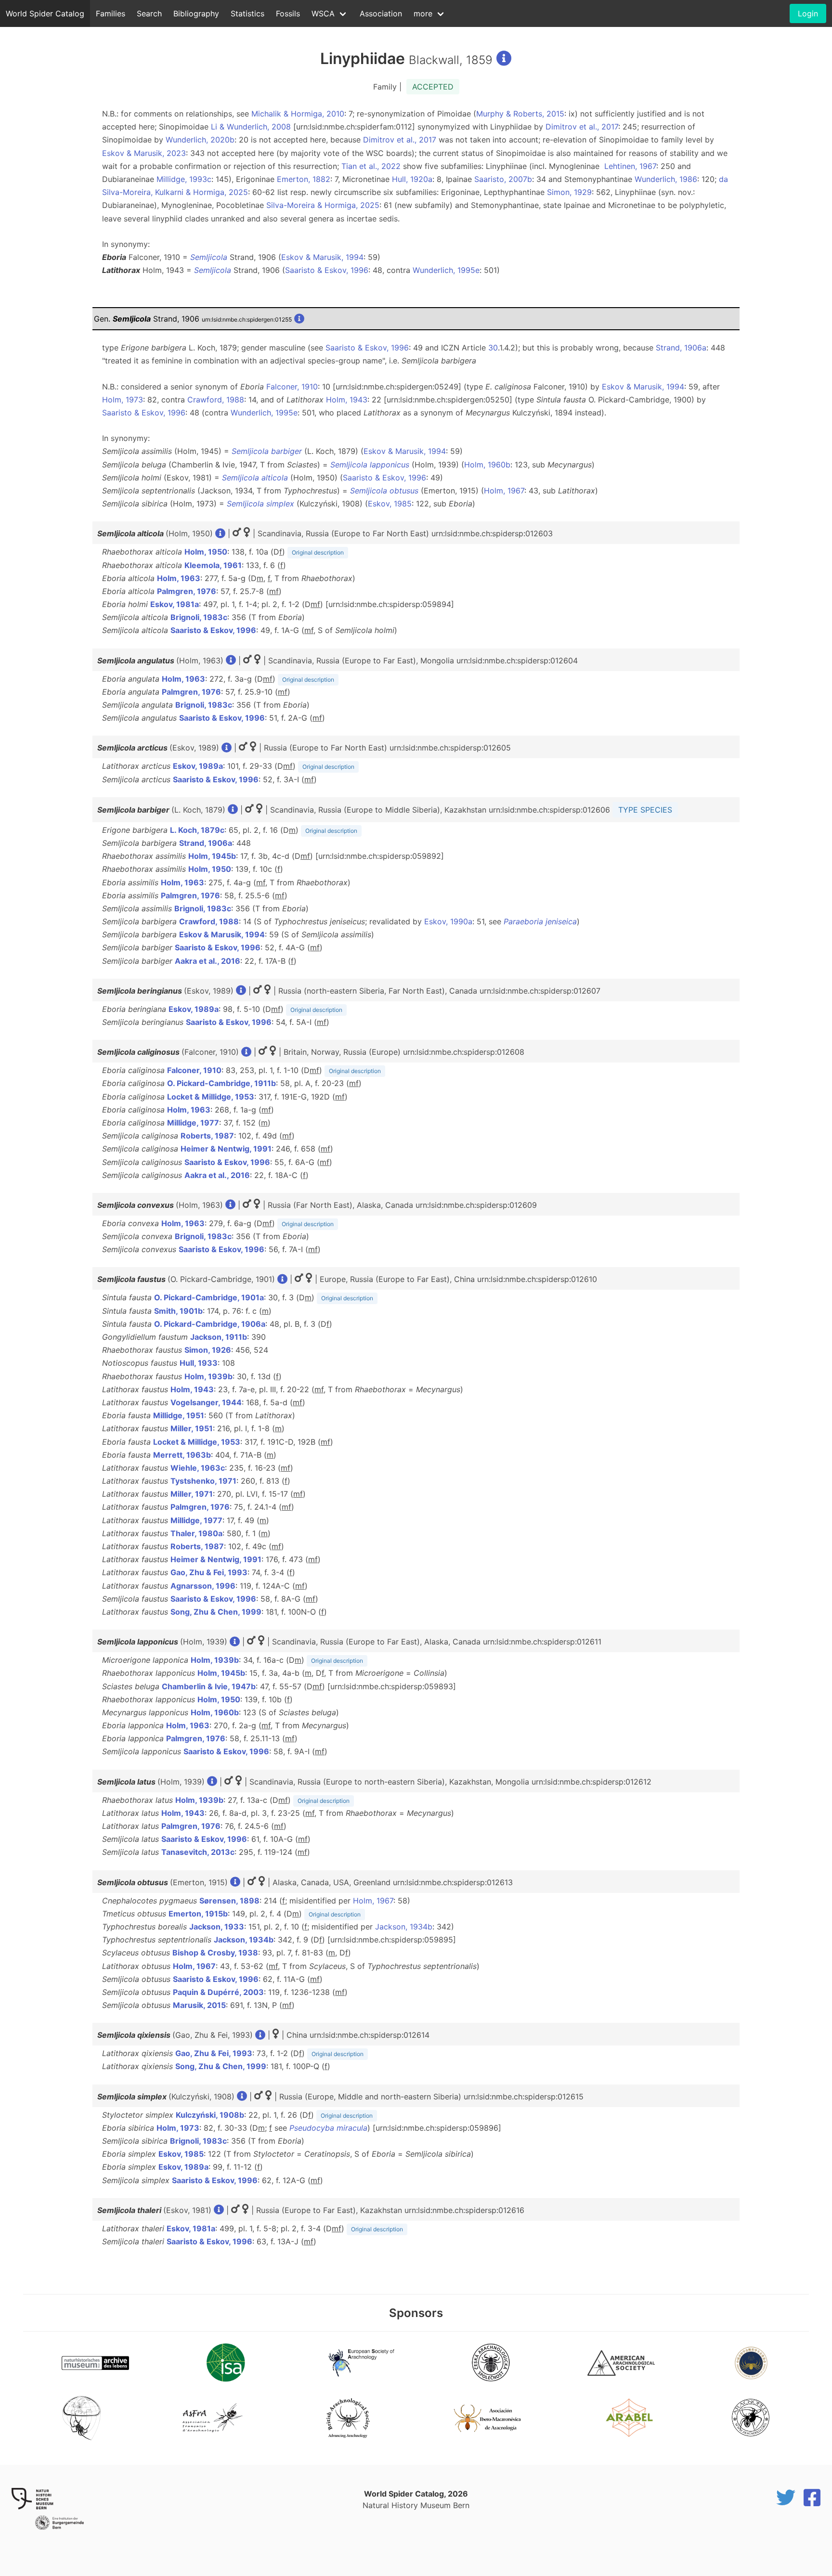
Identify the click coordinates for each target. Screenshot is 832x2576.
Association (381, 13)
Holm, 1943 (347, 400)
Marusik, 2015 (199, 2005)
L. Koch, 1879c (197, 830)
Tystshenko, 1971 (203, 1481)
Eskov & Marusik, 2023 (144, 153)
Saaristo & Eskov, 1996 (327, 270)
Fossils (288, 13)
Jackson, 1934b (404, 1927)
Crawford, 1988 (216, 400)
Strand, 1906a (681, 348)
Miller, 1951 (192, 1428)
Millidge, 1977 (193, 1123)
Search (149, 13)
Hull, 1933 (199, 1363)
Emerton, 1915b (198, 1914)
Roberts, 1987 (207, 1136)
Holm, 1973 (123, 400)
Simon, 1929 (569, 192)
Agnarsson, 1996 (203, 1586)
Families (110, 13)
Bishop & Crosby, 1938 (215, 1953)
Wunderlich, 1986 (666, 179)
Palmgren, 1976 (187, 591)
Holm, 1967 (504, 491)
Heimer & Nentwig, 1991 (226, 1149)
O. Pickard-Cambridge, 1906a (210, 1324)
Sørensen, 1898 (229, 1901)
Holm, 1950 (206, 552)
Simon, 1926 (208, 1350)
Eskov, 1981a (175, 604)
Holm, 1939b (208, 1376)
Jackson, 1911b (219, 1337)
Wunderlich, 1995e (446, 270)
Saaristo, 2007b (503, 179)
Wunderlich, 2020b (200, 140)
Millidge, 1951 (179, 1415)
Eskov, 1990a (448, 921)
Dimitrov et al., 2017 (582, 127)
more (423, 13)
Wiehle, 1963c (198, 1468)
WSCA (323, 13)
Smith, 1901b (178, 1311)
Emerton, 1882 (304, 179)
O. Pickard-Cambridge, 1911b (221, 1083)
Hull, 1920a (412, 179)
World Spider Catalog (45, 13)
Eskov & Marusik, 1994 (322, 257)
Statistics (247, 13)
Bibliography (196, 13)
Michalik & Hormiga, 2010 (298, 114)
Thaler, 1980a (196, 1533)
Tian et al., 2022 (371, 166)
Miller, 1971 (192, 1494)
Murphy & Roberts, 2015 (520, 114)
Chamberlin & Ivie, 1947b (209, 1686)
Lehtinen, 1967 (630, 166)
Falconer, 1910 (292, 387)
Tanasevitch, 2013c (198, 1852)
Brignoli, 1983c (199, 617)
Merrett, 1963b (182, 1455)
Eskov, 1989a (198, 766)
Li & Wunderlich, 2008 (251, 127)
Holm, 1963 (179, 578)
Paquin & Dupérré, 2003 (218, 1992)
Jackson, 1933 (217, 1927)
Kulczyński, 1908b (210, 2115)
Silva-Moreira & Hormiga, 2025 (323, 205)
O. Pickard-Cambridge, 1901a (209, 1297)
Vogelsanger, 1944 (206, 1402)
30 (493, 348)
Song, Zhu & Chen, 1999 (216, 1612)
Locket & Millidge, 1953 (211, 1097)
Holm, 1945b (212, 856)
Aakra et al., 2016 (208, 961)
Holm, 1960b (487, 465)
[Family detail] (504, 58)
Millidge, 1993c (184, 179)
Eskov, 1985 (390, 504)
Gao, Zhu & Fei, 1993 (209, 1572)
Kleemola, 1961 (213, 565)
